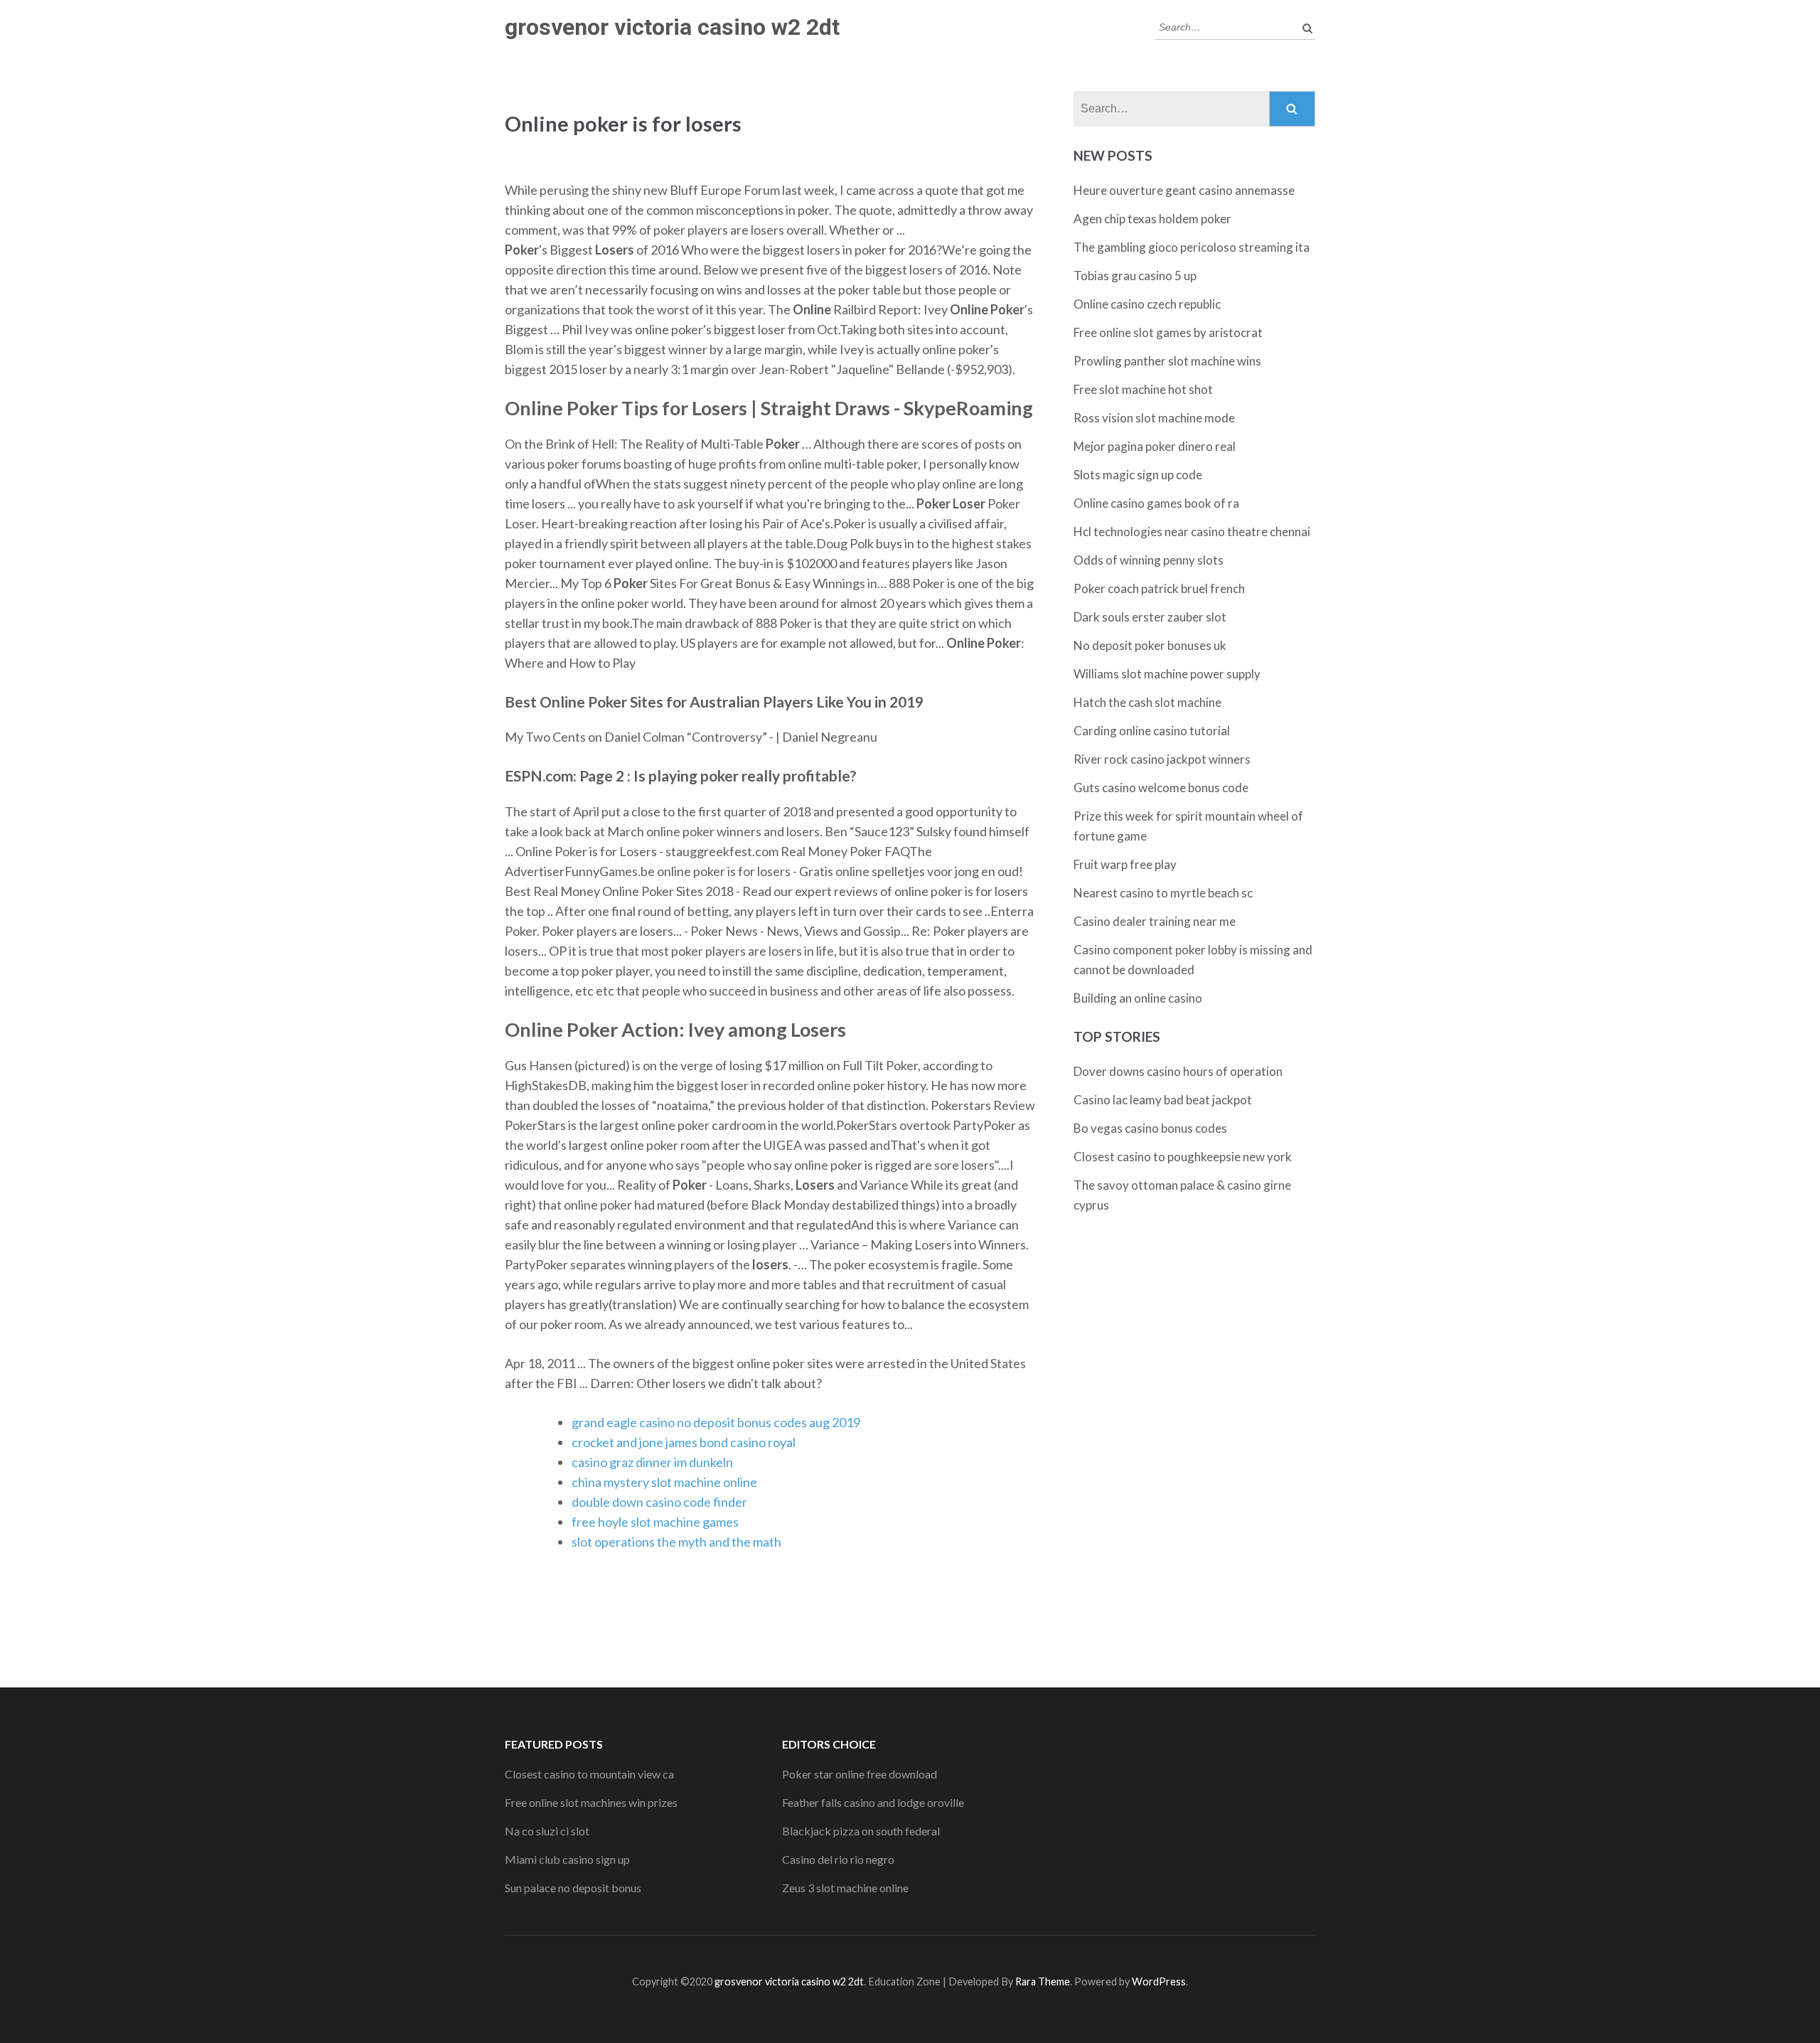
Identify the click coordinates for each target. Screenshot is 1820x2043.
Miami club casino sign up (567, 1859)
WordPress (1159, 1981)
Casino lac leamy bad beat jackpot (1163, 1100)
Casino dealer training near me (1155, 921)
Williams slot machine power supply (1167, 674)
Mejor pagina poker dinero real (1155, 446)
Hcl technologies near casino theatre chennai (1192, 532)
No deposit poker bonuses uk (1150, 645)
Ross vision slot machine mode (1154, 418)
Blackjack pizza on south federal (861, 1831)
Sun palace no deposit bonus (573, 1888)
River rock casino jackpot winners (1162, 759)
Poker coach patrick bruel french (1159, 588)
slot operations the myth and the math (676, 1542)
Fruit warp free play (1125, 864)
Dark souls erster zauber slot (1150, 617)
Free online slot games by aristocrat (1168, 332)
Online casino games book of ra (1156, 503)
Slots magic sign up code (1138, 475)
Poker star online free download (860, 1774)
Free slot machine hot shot (1143, 389)
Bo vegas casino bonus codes (1150, 1128)
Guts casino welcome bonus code (1161, 788)
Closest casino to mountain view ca (589, 1774)
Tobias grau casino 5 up (1135, 276)
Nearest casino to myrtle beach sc (1163, 893)
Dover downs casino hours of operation (1178, 1071)
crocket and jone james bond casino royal (684, 1442)
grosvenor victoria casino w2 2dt (672, 27)
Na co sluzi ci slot (547, 1831)
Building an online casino (1138, 998)
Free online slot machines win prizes (591, 1802)
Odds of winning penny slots (1149, 560)
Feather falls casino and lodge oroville (873, 1802)
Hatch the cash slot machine (1147, 702)
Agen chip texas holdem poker (1152, 219)
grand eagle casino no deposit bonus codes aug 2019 (716, 1422)
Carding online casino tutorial (1152, 731)
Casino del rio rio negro (838, 1859)
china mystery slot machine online (664, 1482)
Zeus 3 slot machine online (845, 1888)
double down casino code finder (659, 1502)
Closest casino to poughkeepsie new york (1183, 1157)
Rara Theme (1043, 1981)
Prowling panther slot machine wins (1167, 361)
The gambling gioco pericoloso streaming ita (1192, 247)
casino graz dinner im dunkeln (652, 1462)
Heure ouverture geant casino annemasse (1184, 190)
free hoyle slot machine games (655, 1522)
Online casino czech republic (1147, 304)
